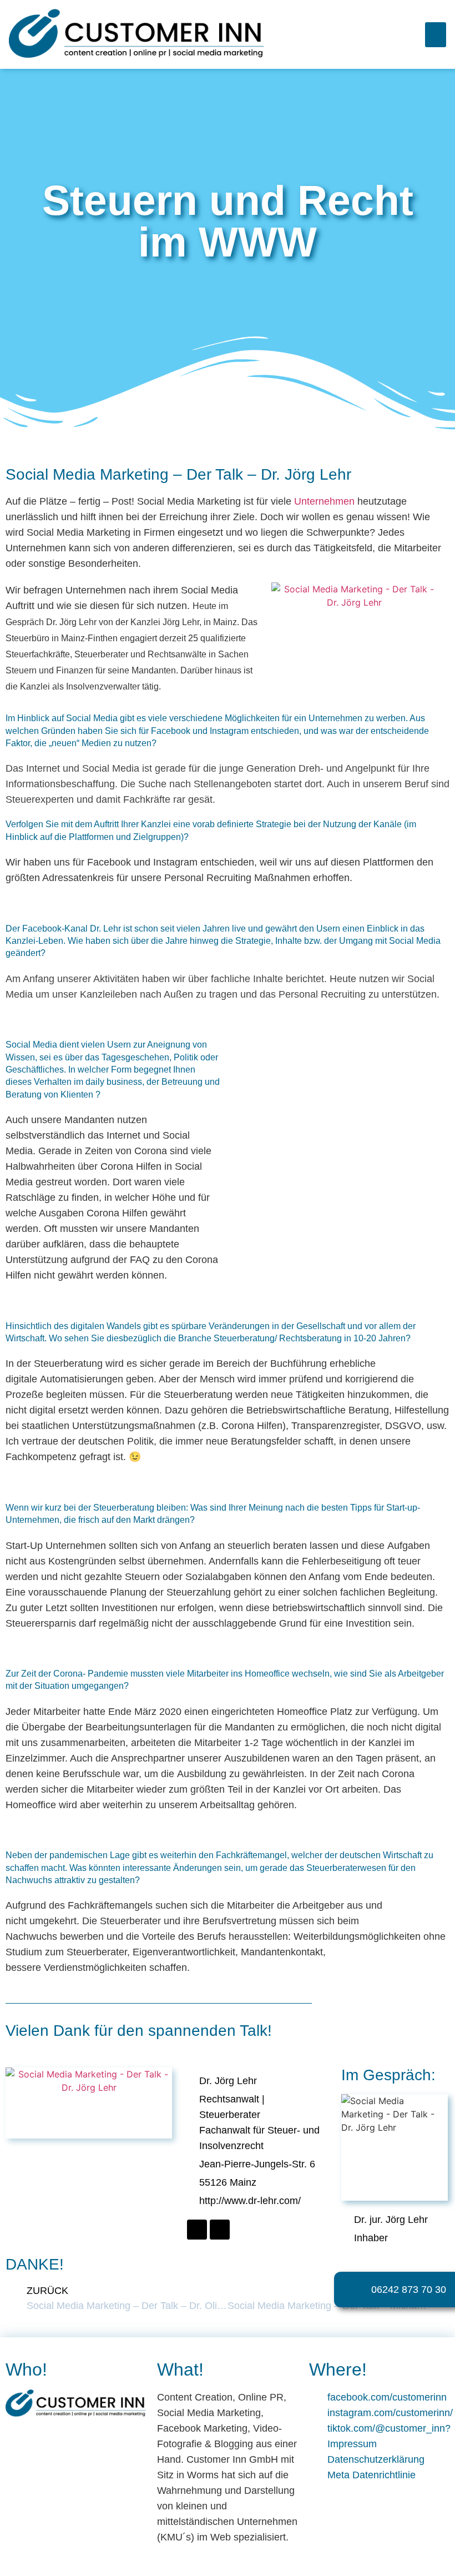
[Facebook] (197, 2230)
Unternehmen (324, 501)
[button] (436, 35)
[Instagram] (220, 2230)
